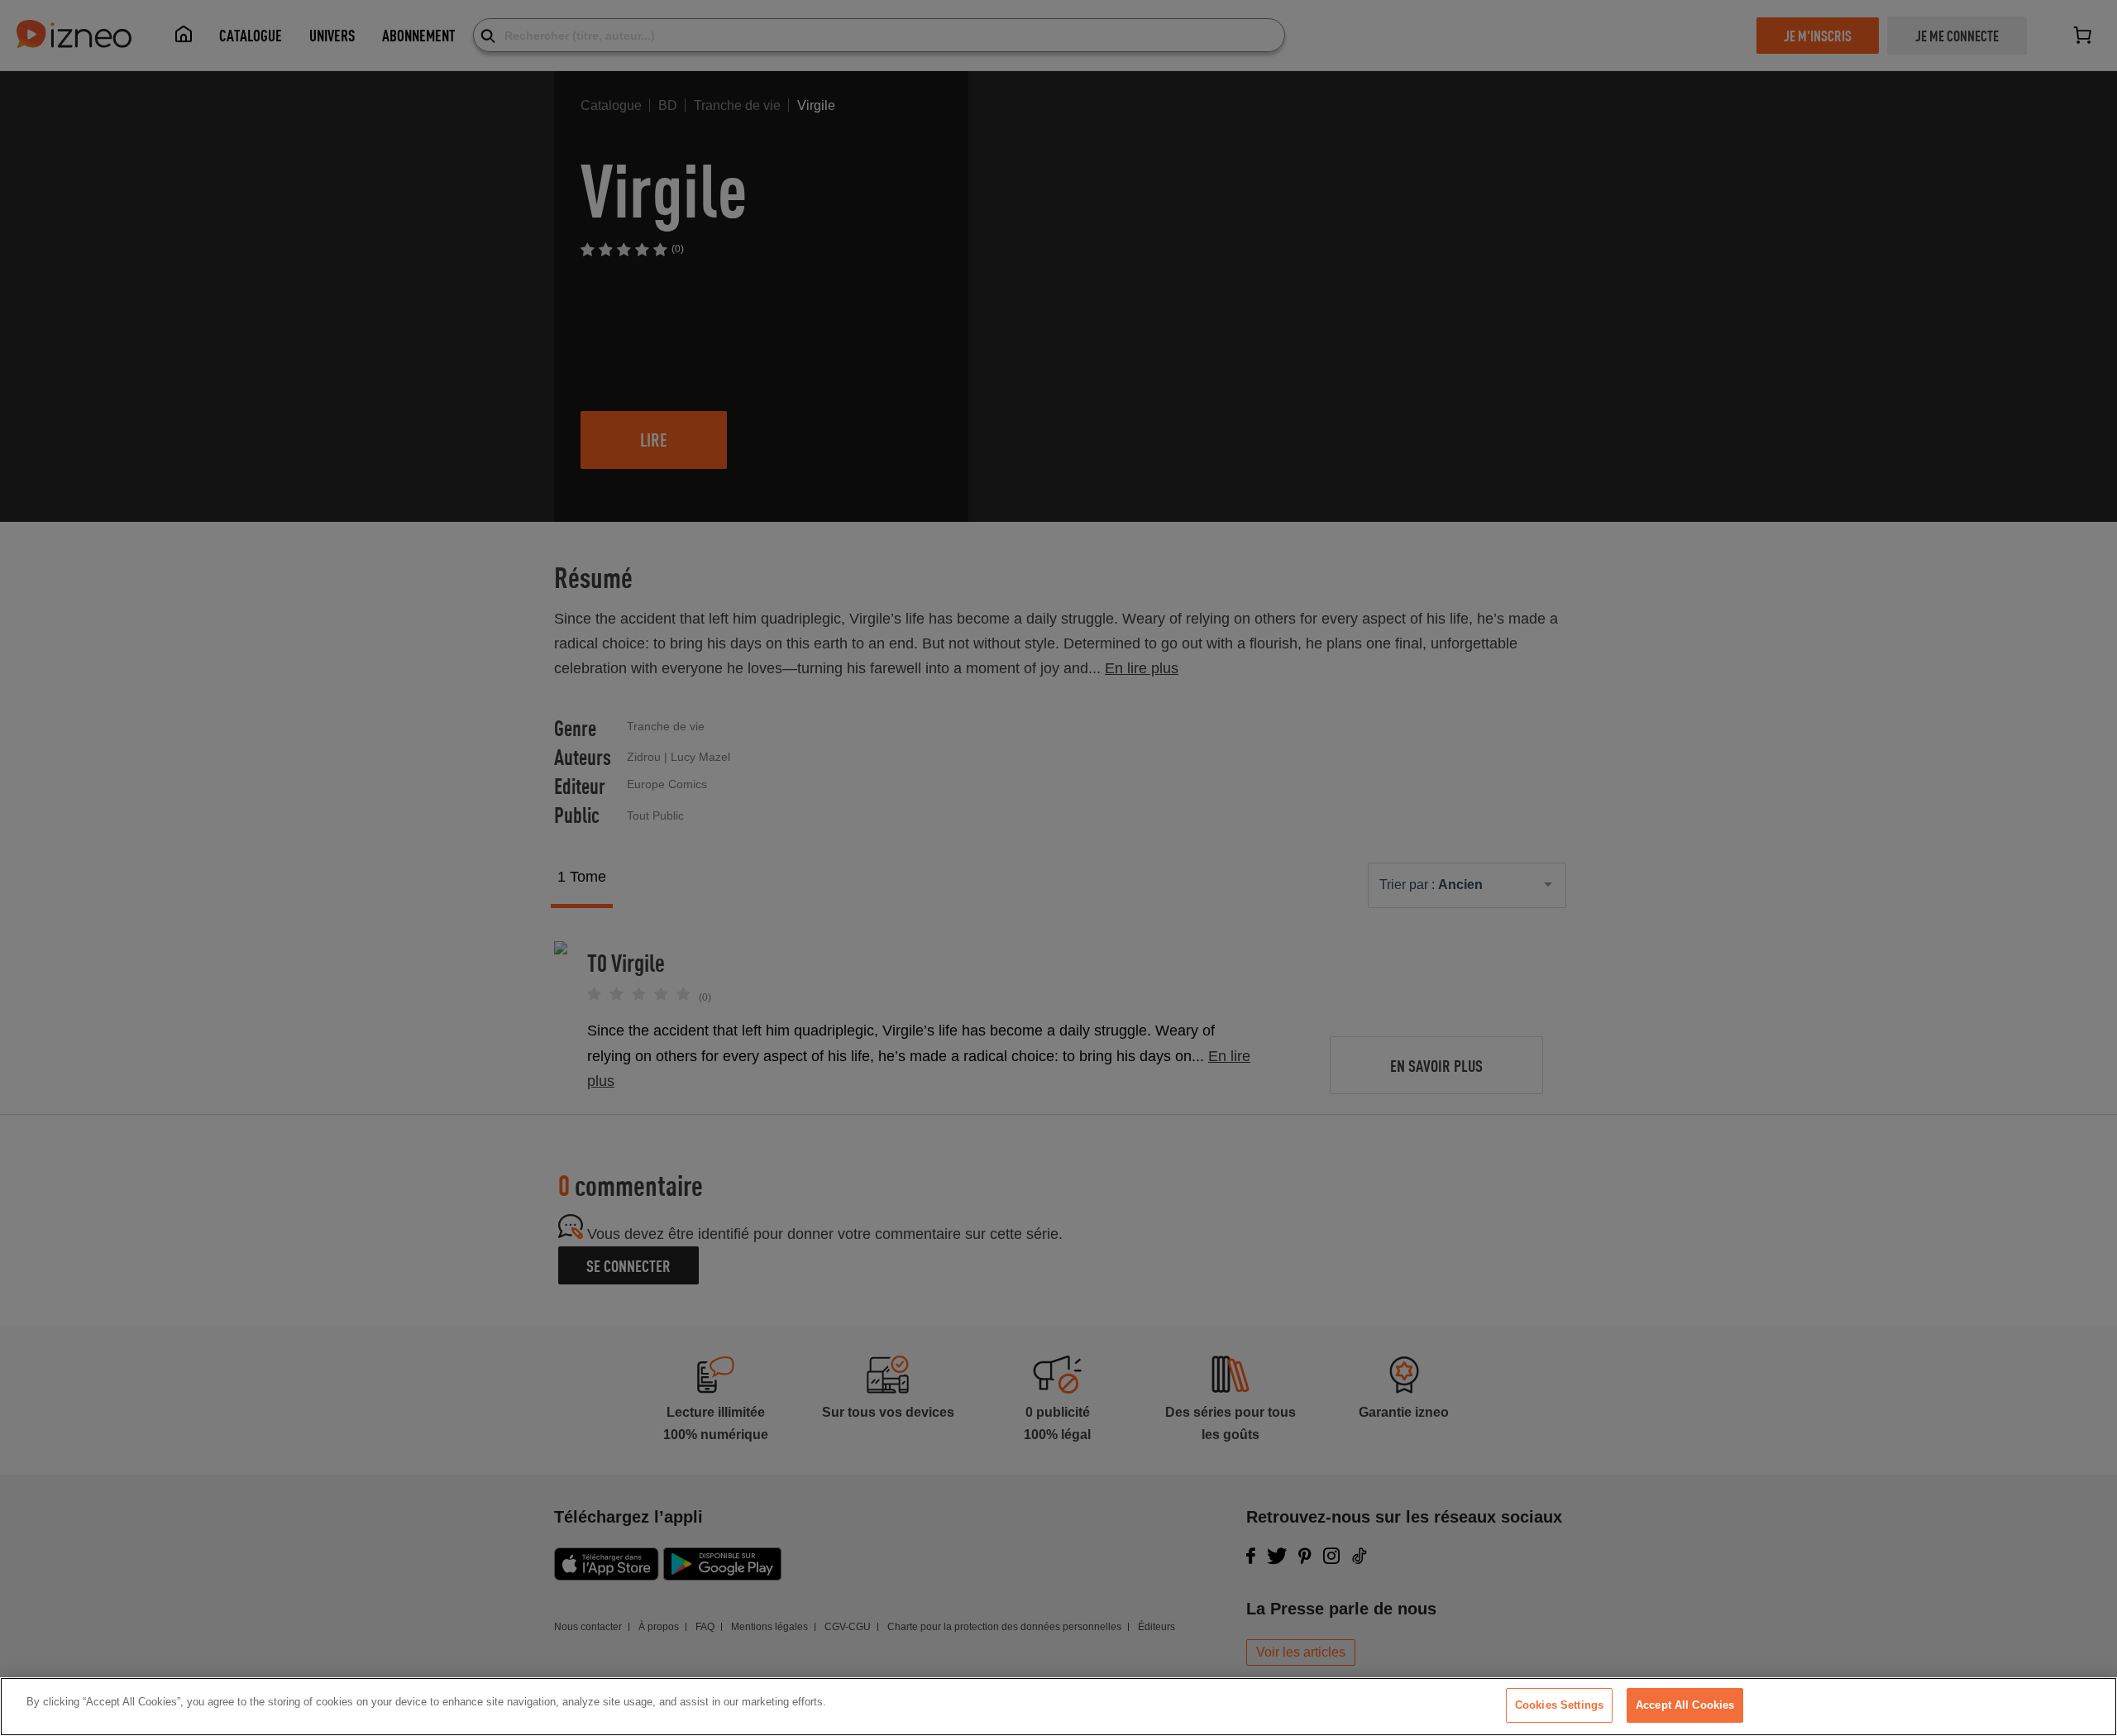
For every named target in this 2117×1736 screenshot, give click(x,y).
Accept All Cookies (1685, 1705)
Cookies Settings (1559, 1705)
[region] (1058, 1707)
